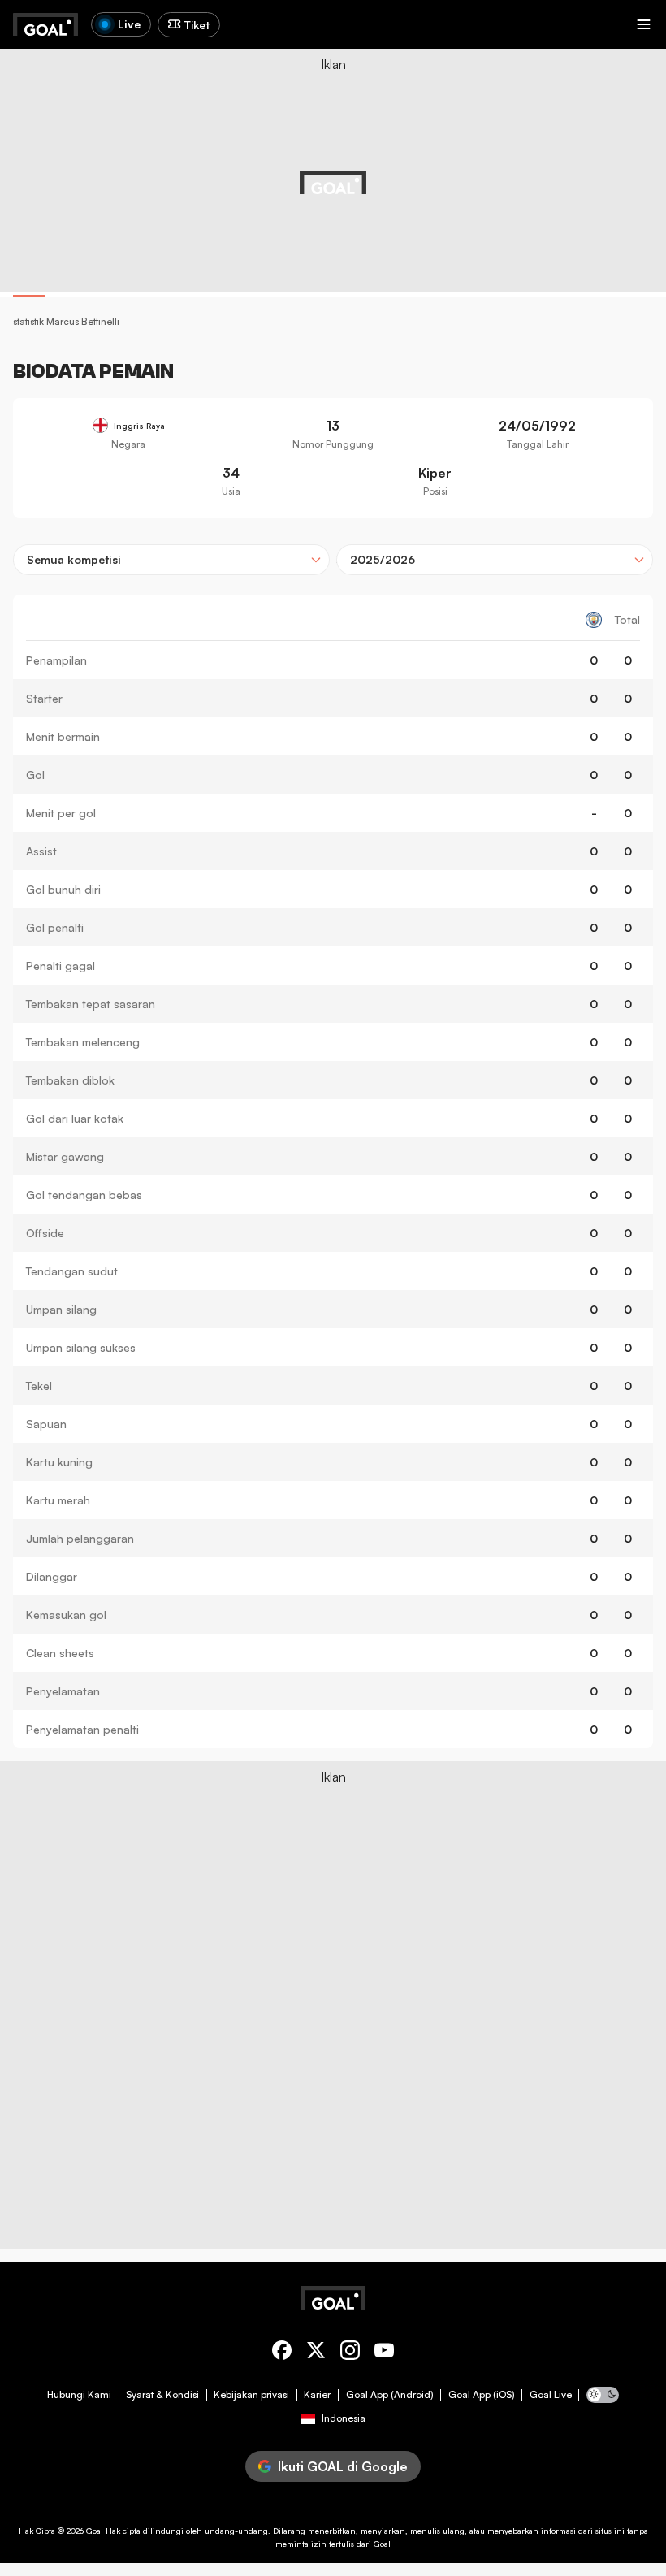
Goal (95, 2531)
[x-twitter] (316, 2353)
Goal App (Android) (390, 2395)
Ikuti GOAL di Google (343, 2466)
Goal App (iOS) (482, 2395)
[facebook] (282, 2353)
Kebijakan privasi (251, 2395)
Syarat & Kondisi (162, 2395)
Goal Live (551, 2395)
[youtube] (384, 2353)
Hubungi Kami (79, 2395)
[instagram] (350, 2353)
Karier (317, 2395)
